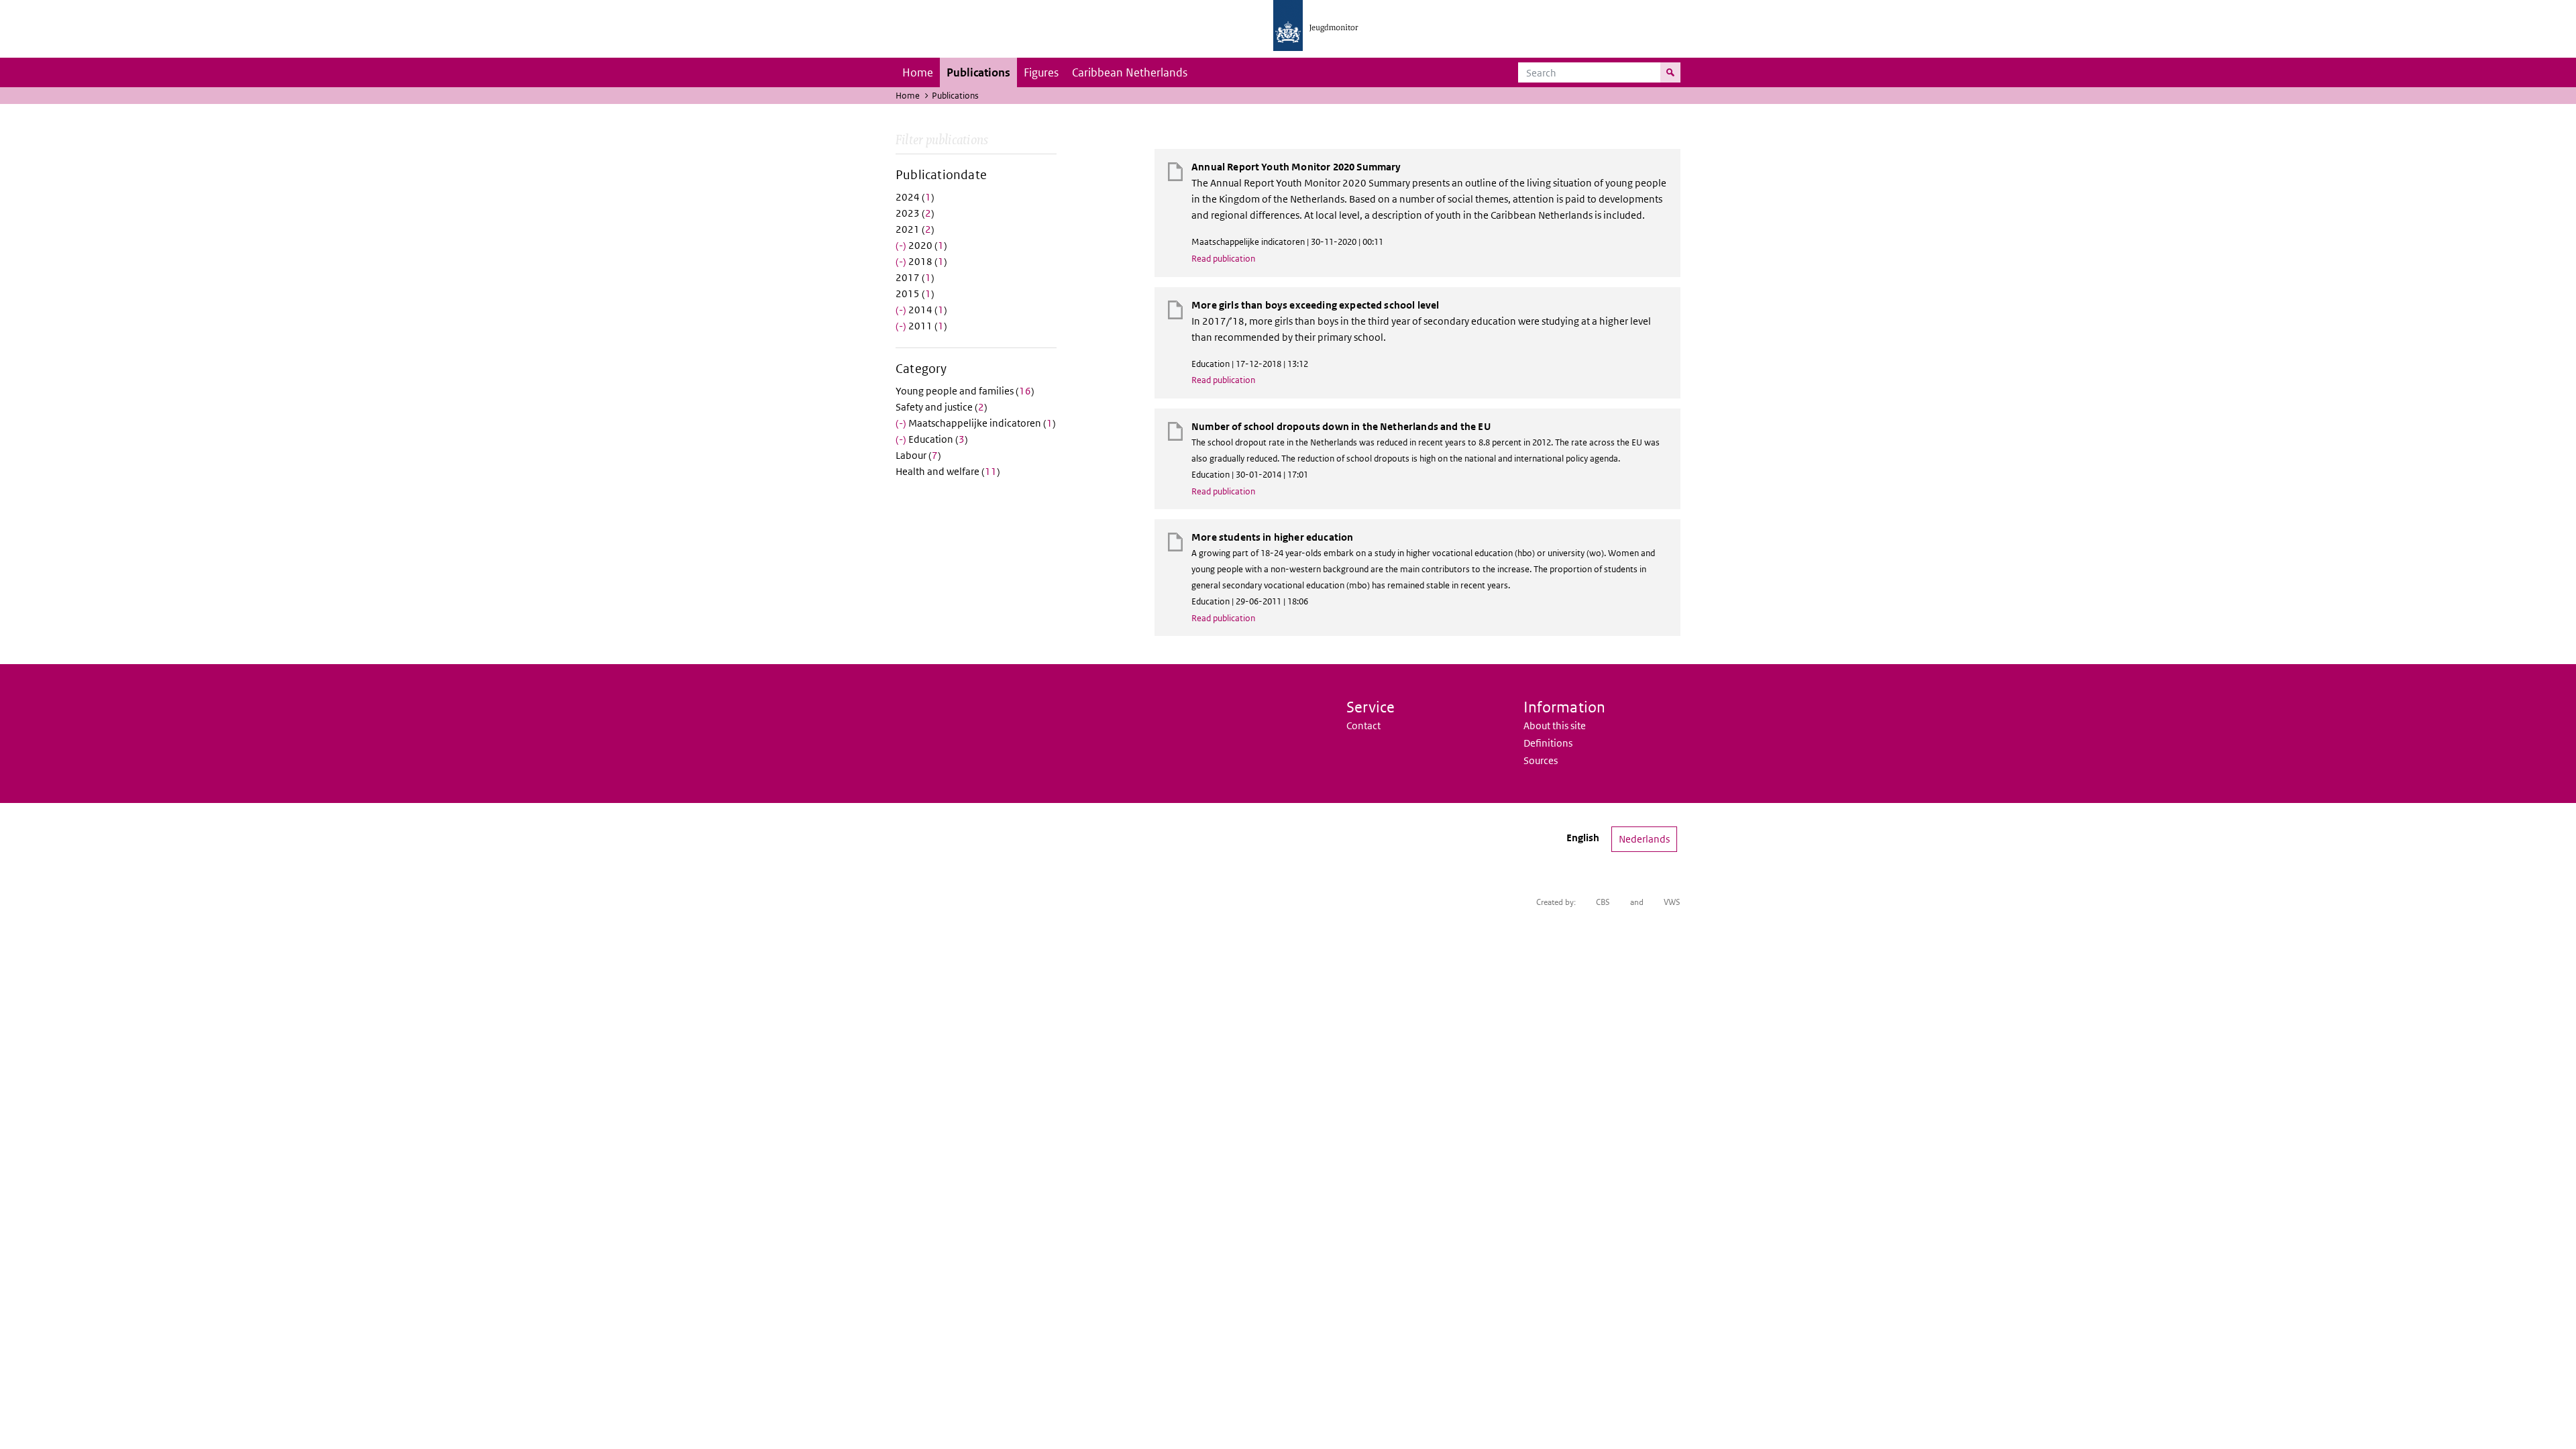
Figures (1041, 72)
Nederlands (1644, 839)
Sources (1541, 760)
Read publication (1223, 259)
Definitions (1548, 743)
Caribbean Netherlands (1130, 72)
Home (918, 72)
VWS (1672, 902)
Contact (1363, 726)
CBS (1603, 902)
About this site (1555, 726)
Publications (978, 72)
